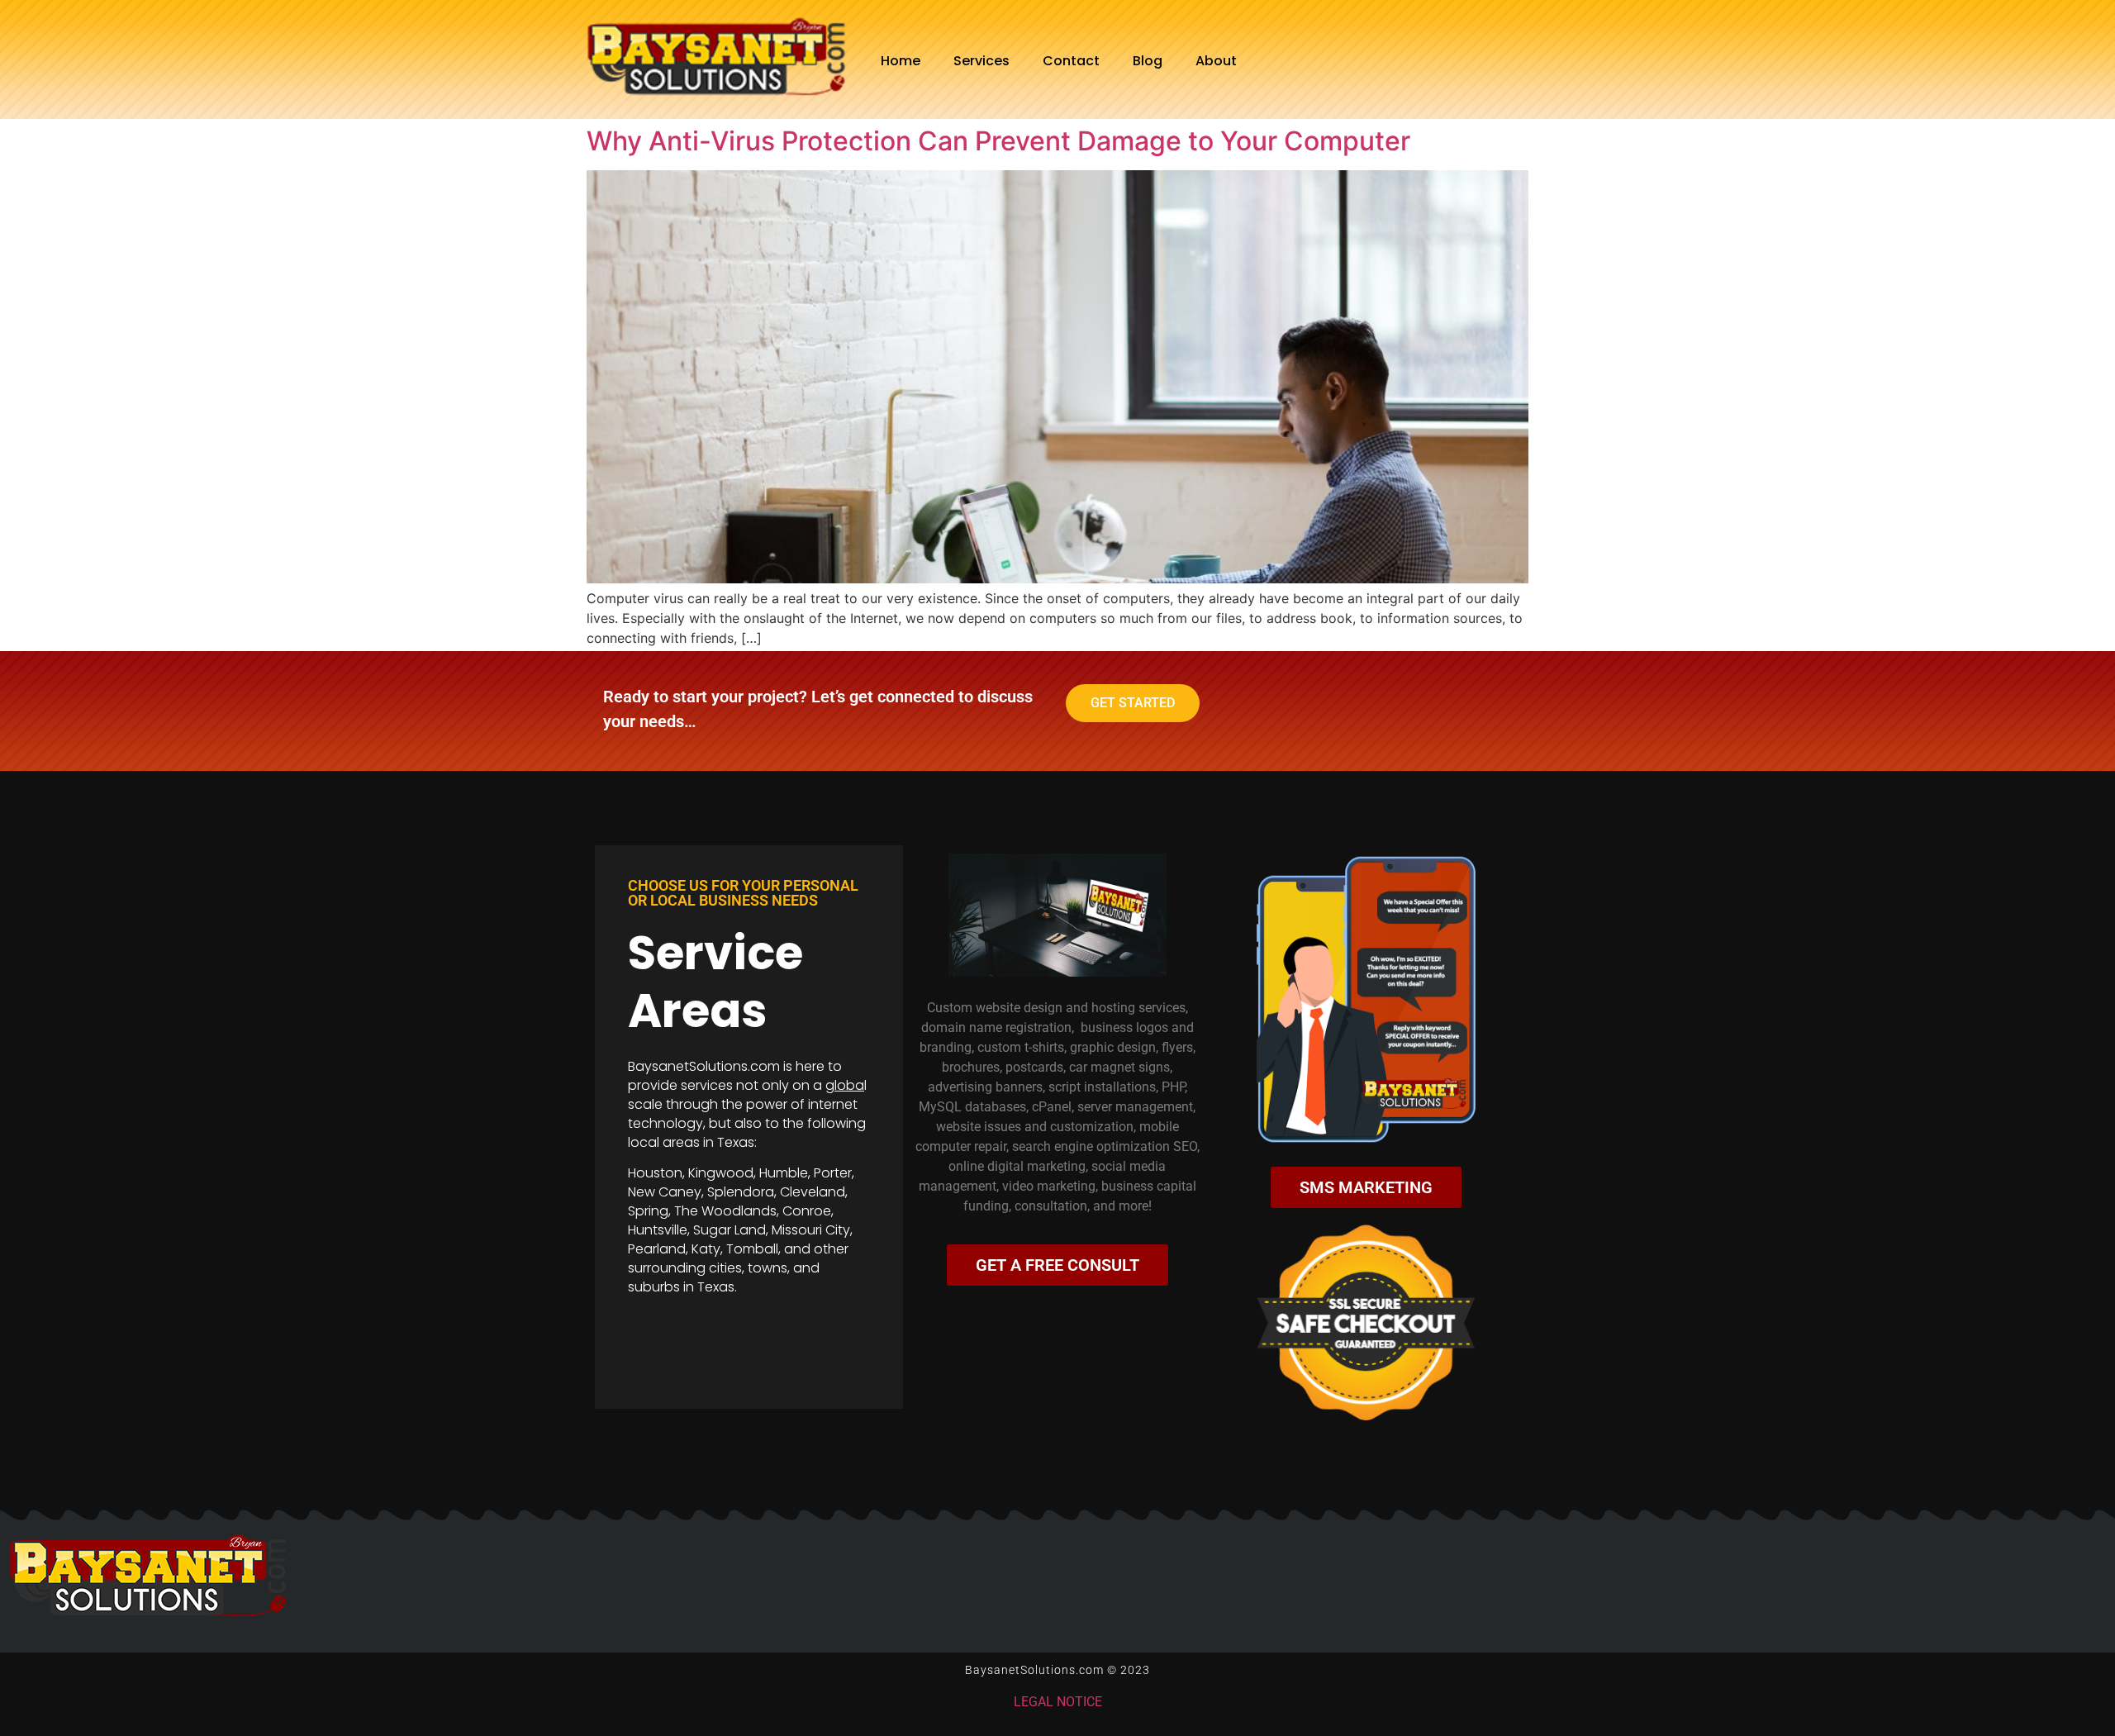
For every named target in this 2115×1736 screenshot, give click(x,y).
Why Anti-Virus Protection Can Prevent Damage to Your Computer (998, 141)
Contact (1071, 61)
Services (981, 61)
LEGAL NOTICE (1058, 1702)
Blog (1148, 61)
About (1216, 61)
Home (901, 61)
